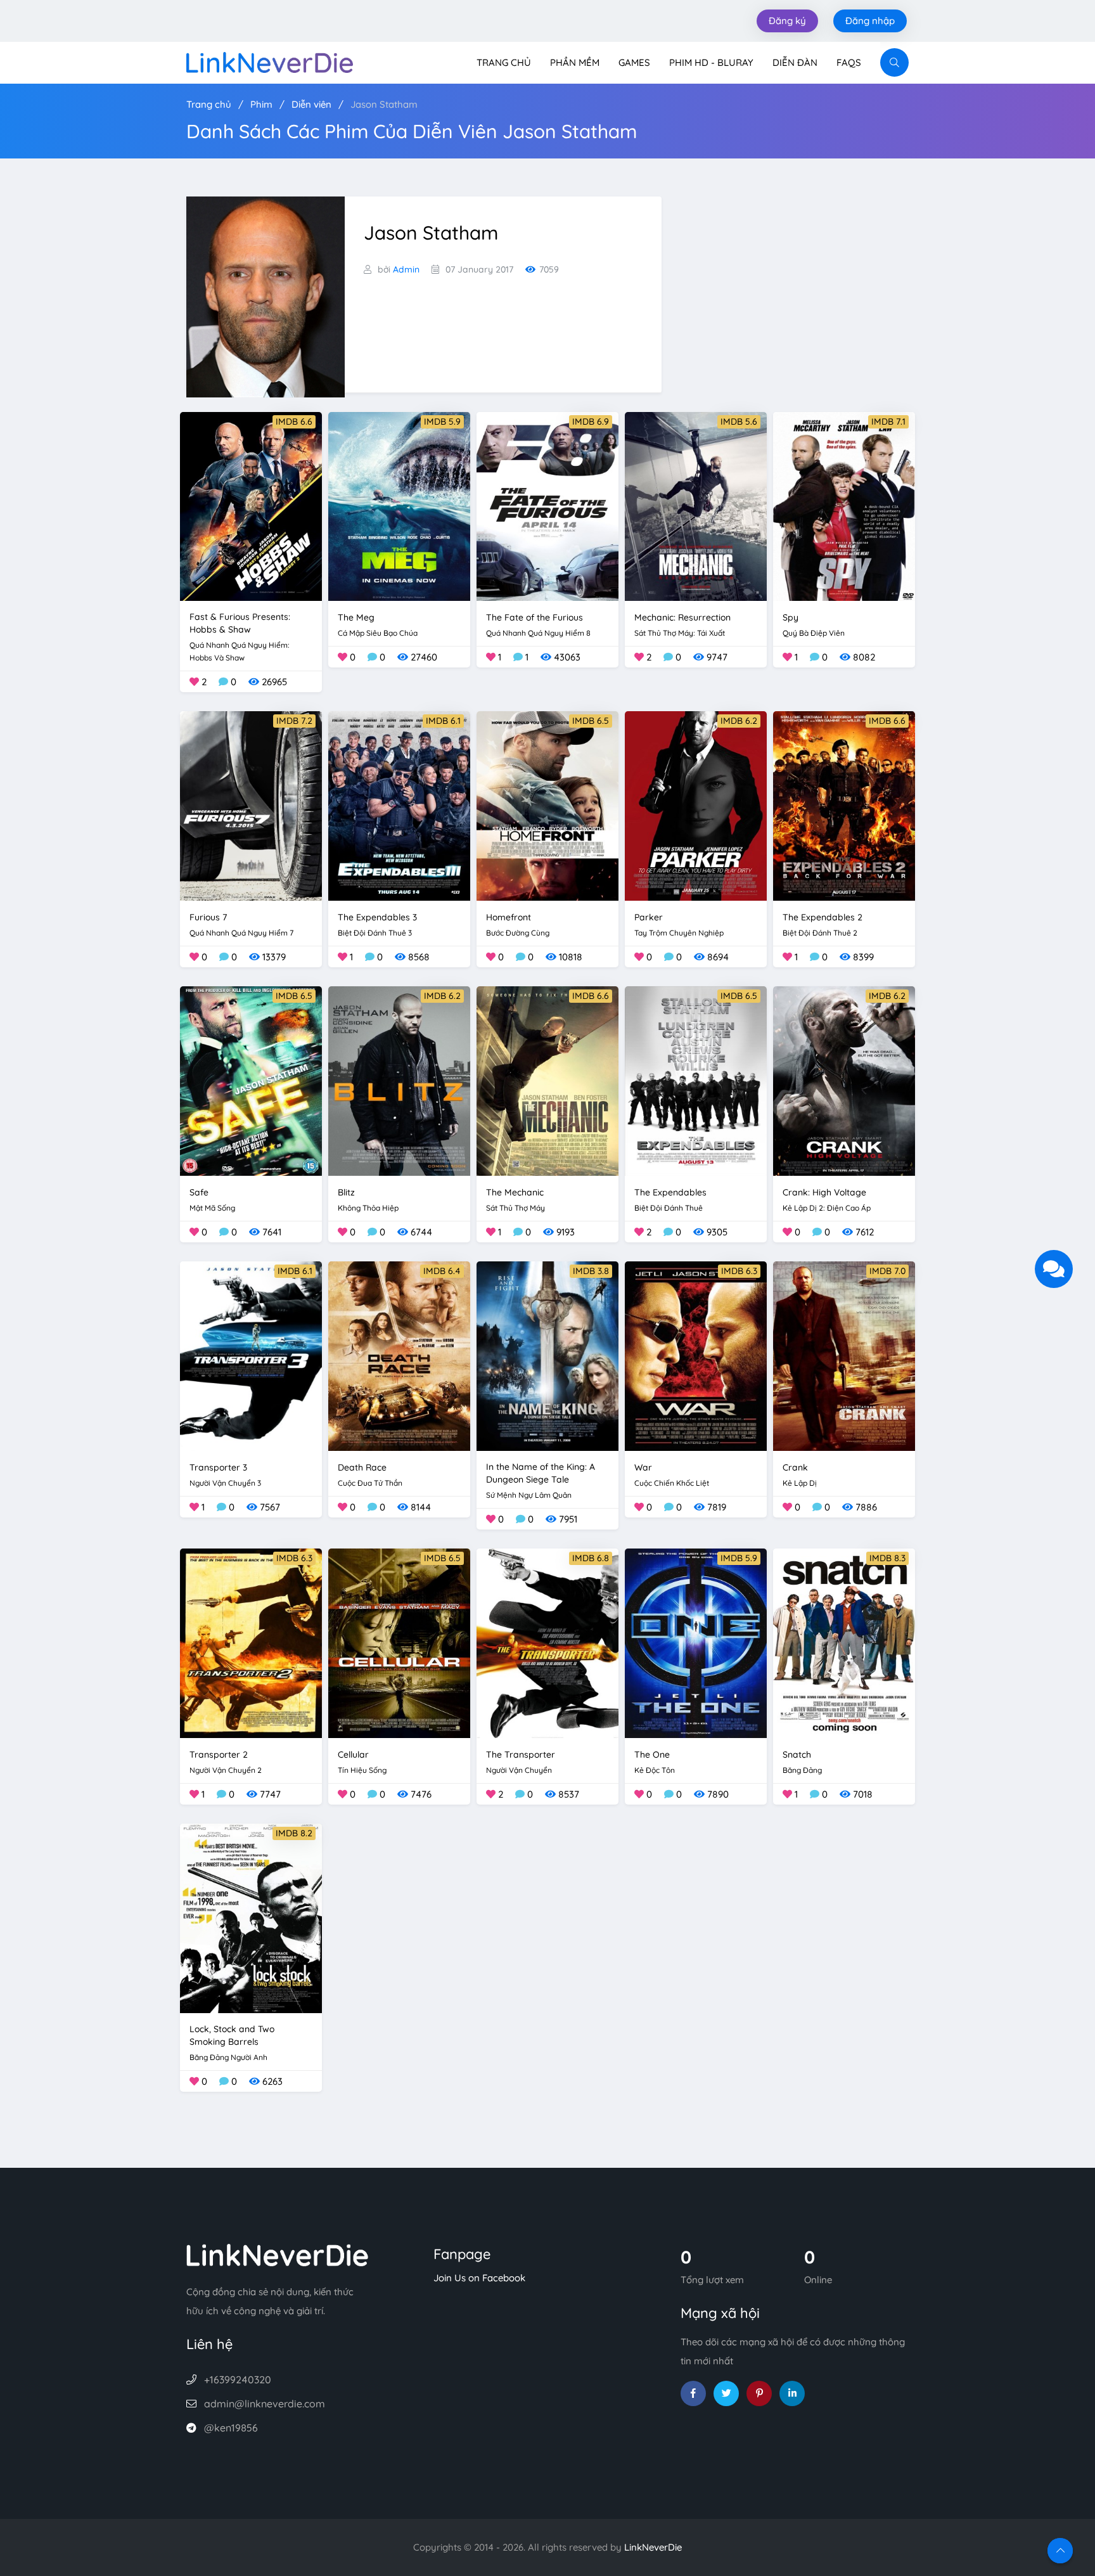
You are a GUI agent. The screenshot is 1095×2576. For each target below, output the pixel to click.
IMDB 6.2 (739, 721)
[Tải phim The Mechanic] (547, 1080)
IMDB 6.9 (591, 422)
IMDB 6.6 (294, 422)
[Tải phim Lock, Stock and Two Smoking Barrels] (251, 1917)
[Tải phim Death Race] (399, 1355)
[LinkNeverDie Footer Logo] (278, 2254)
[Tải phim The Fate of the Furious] (547, 506)
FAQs (849, 62)
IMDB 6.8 (591, 1558)
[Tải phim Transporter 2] (251, 1642)
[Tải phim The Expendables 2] (844, 805)
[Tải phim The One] (696, 1642)
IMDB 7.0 (887, 1271)
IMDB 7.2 (294, 721)
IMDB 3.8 (591, 1271)
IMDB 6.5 (591, 721)
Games (634, 62)
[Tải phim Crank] (844, 1355)
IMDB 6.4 (442, 1271)
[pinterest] (759, 2393)
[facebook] (693, 2393)
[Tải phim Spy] (844, 506)
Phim (261, 104)
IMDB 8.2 (294, 1833)
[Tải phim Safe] (251, 1080)
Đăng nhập (870, 21)
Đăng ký (787, 21)
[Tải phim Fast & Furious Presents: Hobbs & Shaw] (251, 506)
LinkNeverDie (653, 2547)
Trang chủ (504, 62)
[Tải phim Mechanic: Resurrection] (696, 506)
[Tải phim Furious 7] (251, 805)
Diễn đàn (795, 62)
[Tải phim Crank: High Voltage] (844, 1080)
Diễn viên (311, 104)
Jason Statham (384, 104)
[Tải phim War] (696, 1355)
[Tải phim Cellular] (399, 1642)
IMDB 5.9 (442, 422)
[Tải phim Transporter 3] (251, 1355)
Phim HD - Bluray (711, 62)
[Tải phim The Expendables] (696, 1080)
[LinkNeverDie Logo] (270, 61)
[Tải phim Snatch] (844, 1642)
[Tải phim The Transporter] (547, 1642)
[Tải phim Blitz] (399, 1080)
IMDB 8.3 (887, 1558)
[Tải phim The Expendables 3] (399, 805)
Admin (406, 269)
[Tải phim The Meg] (399, 506)
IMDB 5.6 (739, 422)
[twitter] (726, 2393)
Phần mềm (575, 62)
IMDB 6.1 (443, 721)
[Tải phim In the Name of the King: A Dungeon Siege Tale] (547, 1355)
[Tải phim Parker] (696, 805)
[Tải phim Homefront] (547, 805)
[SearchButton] (894, 62)
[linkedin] (792, 2393)
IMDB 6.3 (739, 1271)
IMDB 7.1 (888, 422)
